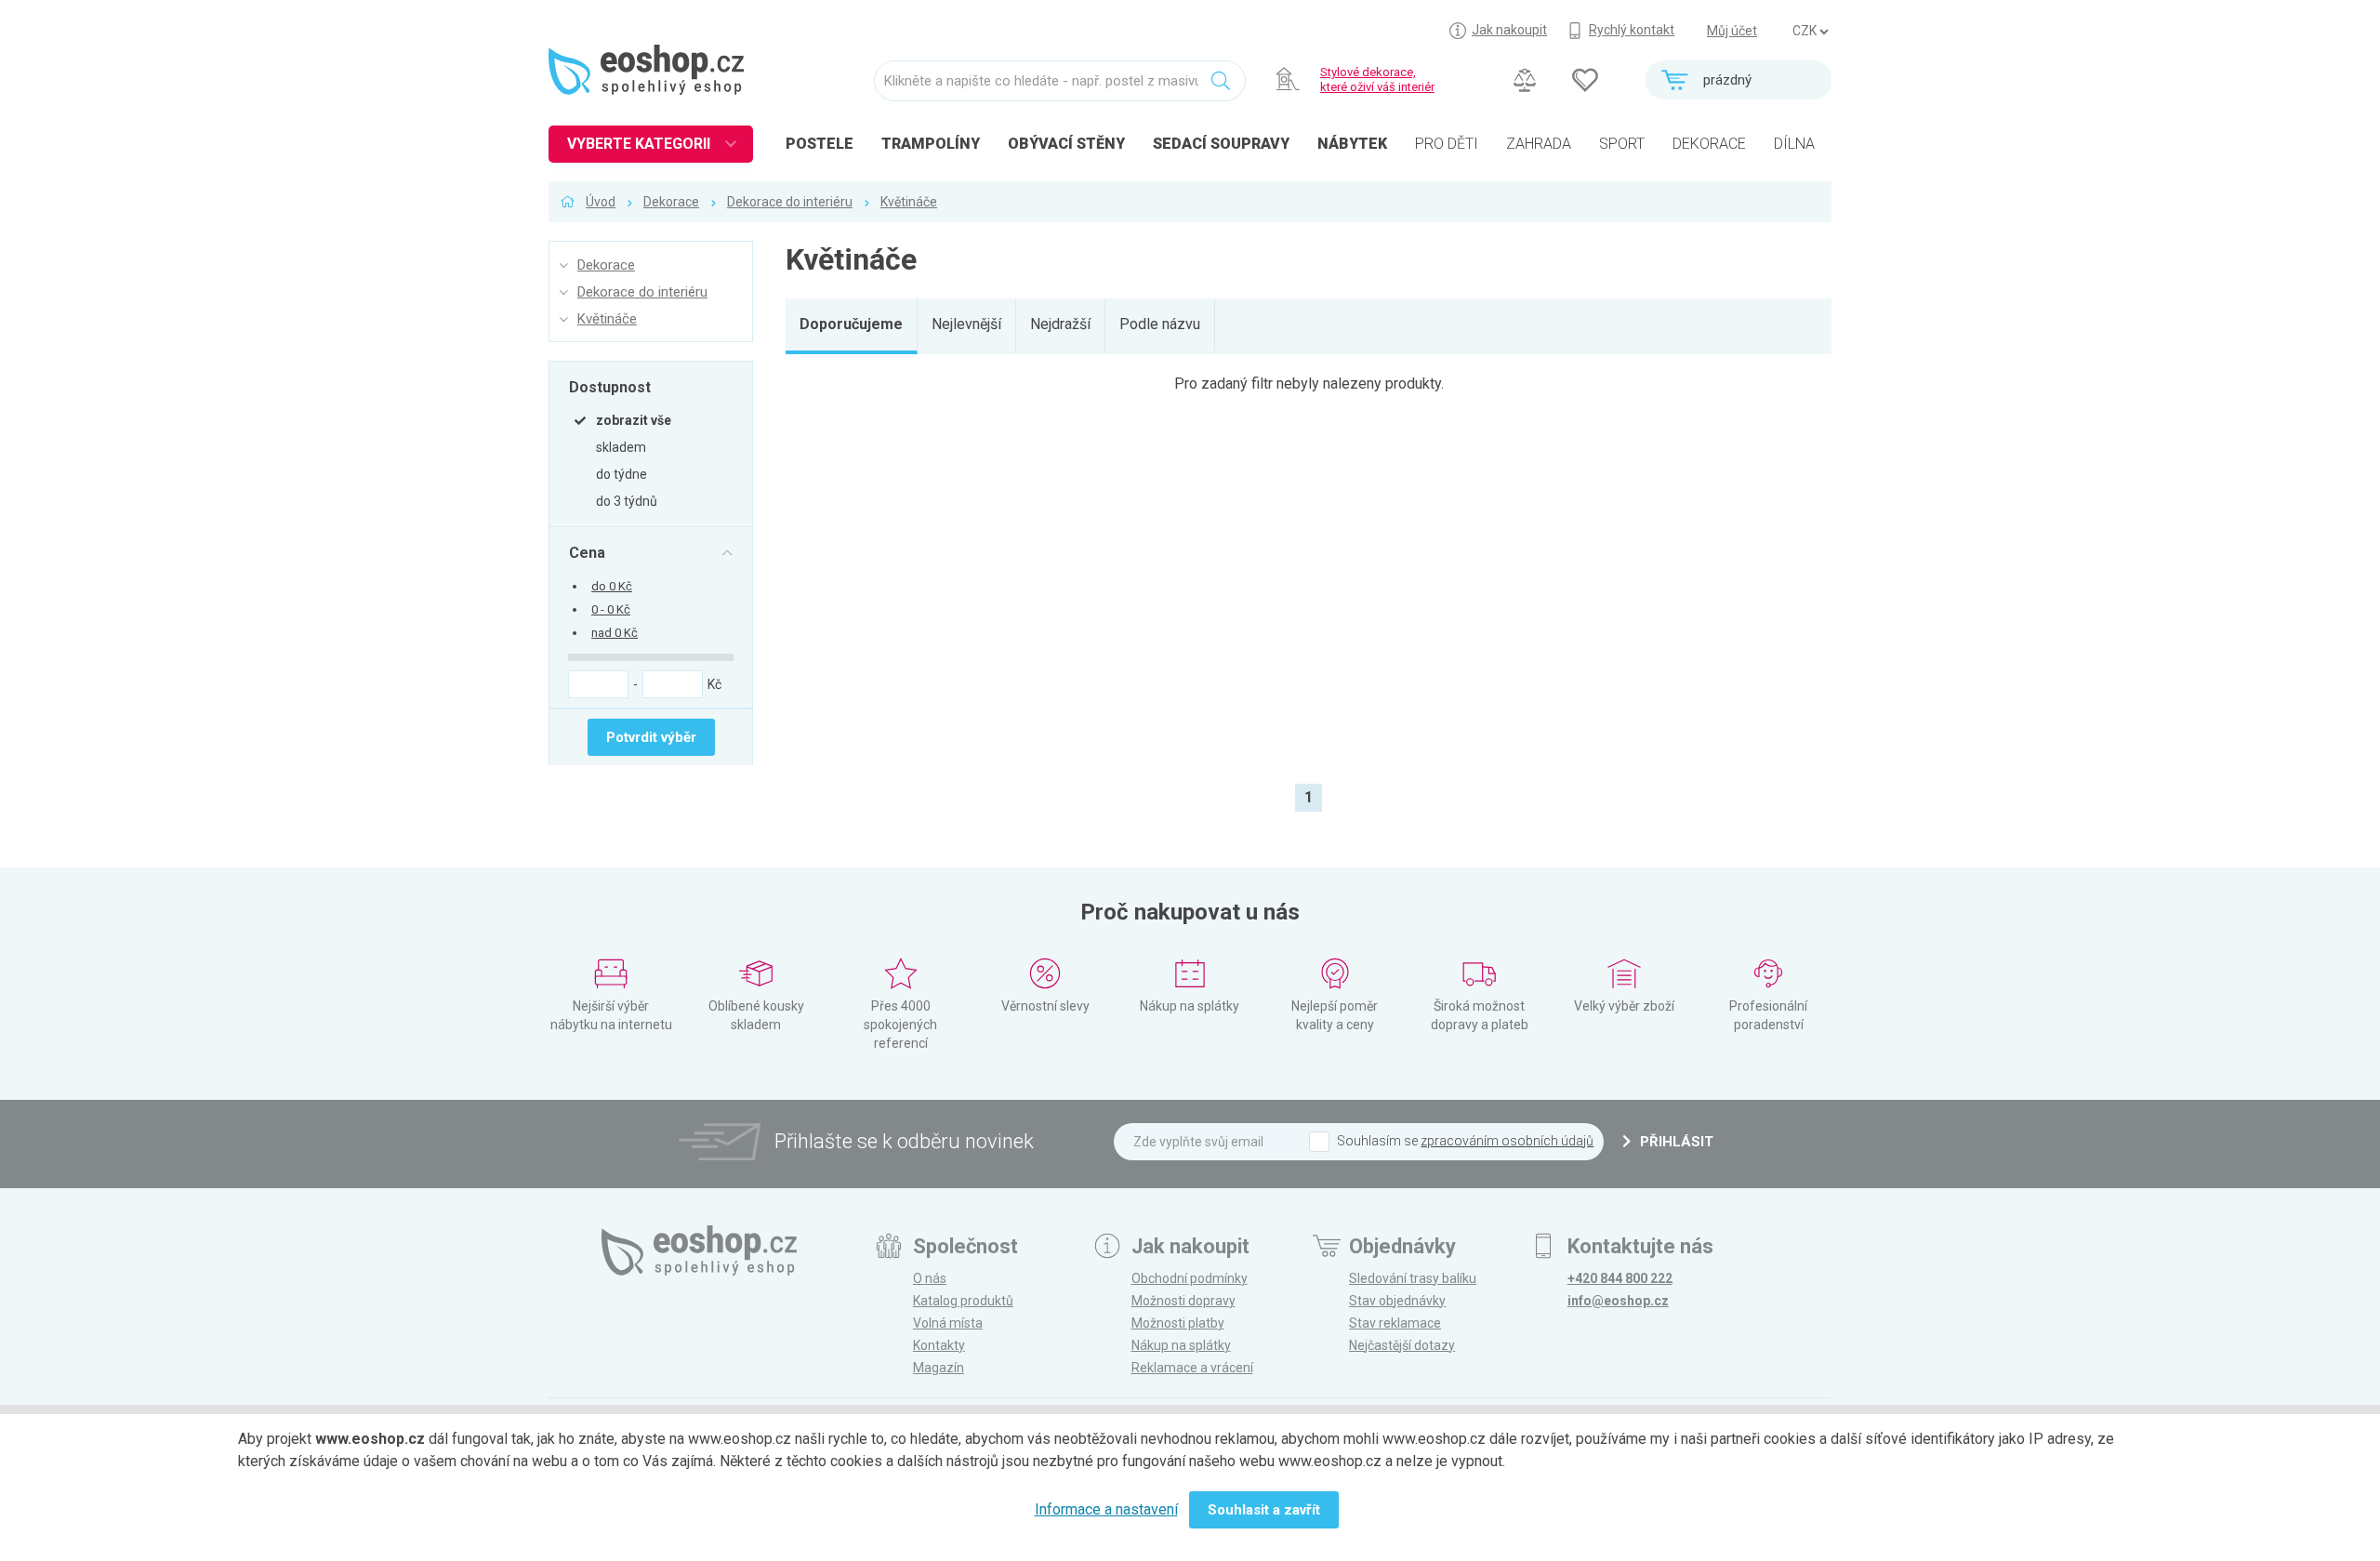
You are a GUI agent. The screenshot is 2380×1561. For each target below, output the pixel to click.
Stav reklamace (1395, 1323)
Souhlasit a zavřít (1264, 1510)
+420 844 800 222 (1620, 1278)
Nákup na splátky (1181, 1345)
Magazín (939, 1368)
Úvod (601, 202)
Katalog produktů (963, 1301)
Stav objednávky (1397, 1301)
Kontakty (939, 1345)
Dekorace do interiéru (790, 202)
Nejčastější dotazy (1402, 1345)
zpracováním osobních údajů (1507, 1141)
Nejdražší (1060, 324)
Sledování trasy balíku (1413, 1278)
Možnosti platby (1178, 1323)
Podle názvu (1160, 324)
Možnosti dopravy (1183, 1301)
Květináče (909, 202)
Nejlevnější (966, 324)
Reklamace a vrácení (1192, 1368)
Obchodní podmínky (1190, 1278)
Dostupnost (610, 387)
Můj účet (1732, 31)
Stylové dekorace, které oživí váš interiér (1377, 79)
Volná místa (948, 1323)
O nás (930, 1278)
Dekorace (671, 202)
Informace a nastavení (1106, 1509)
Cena (587, 552)
